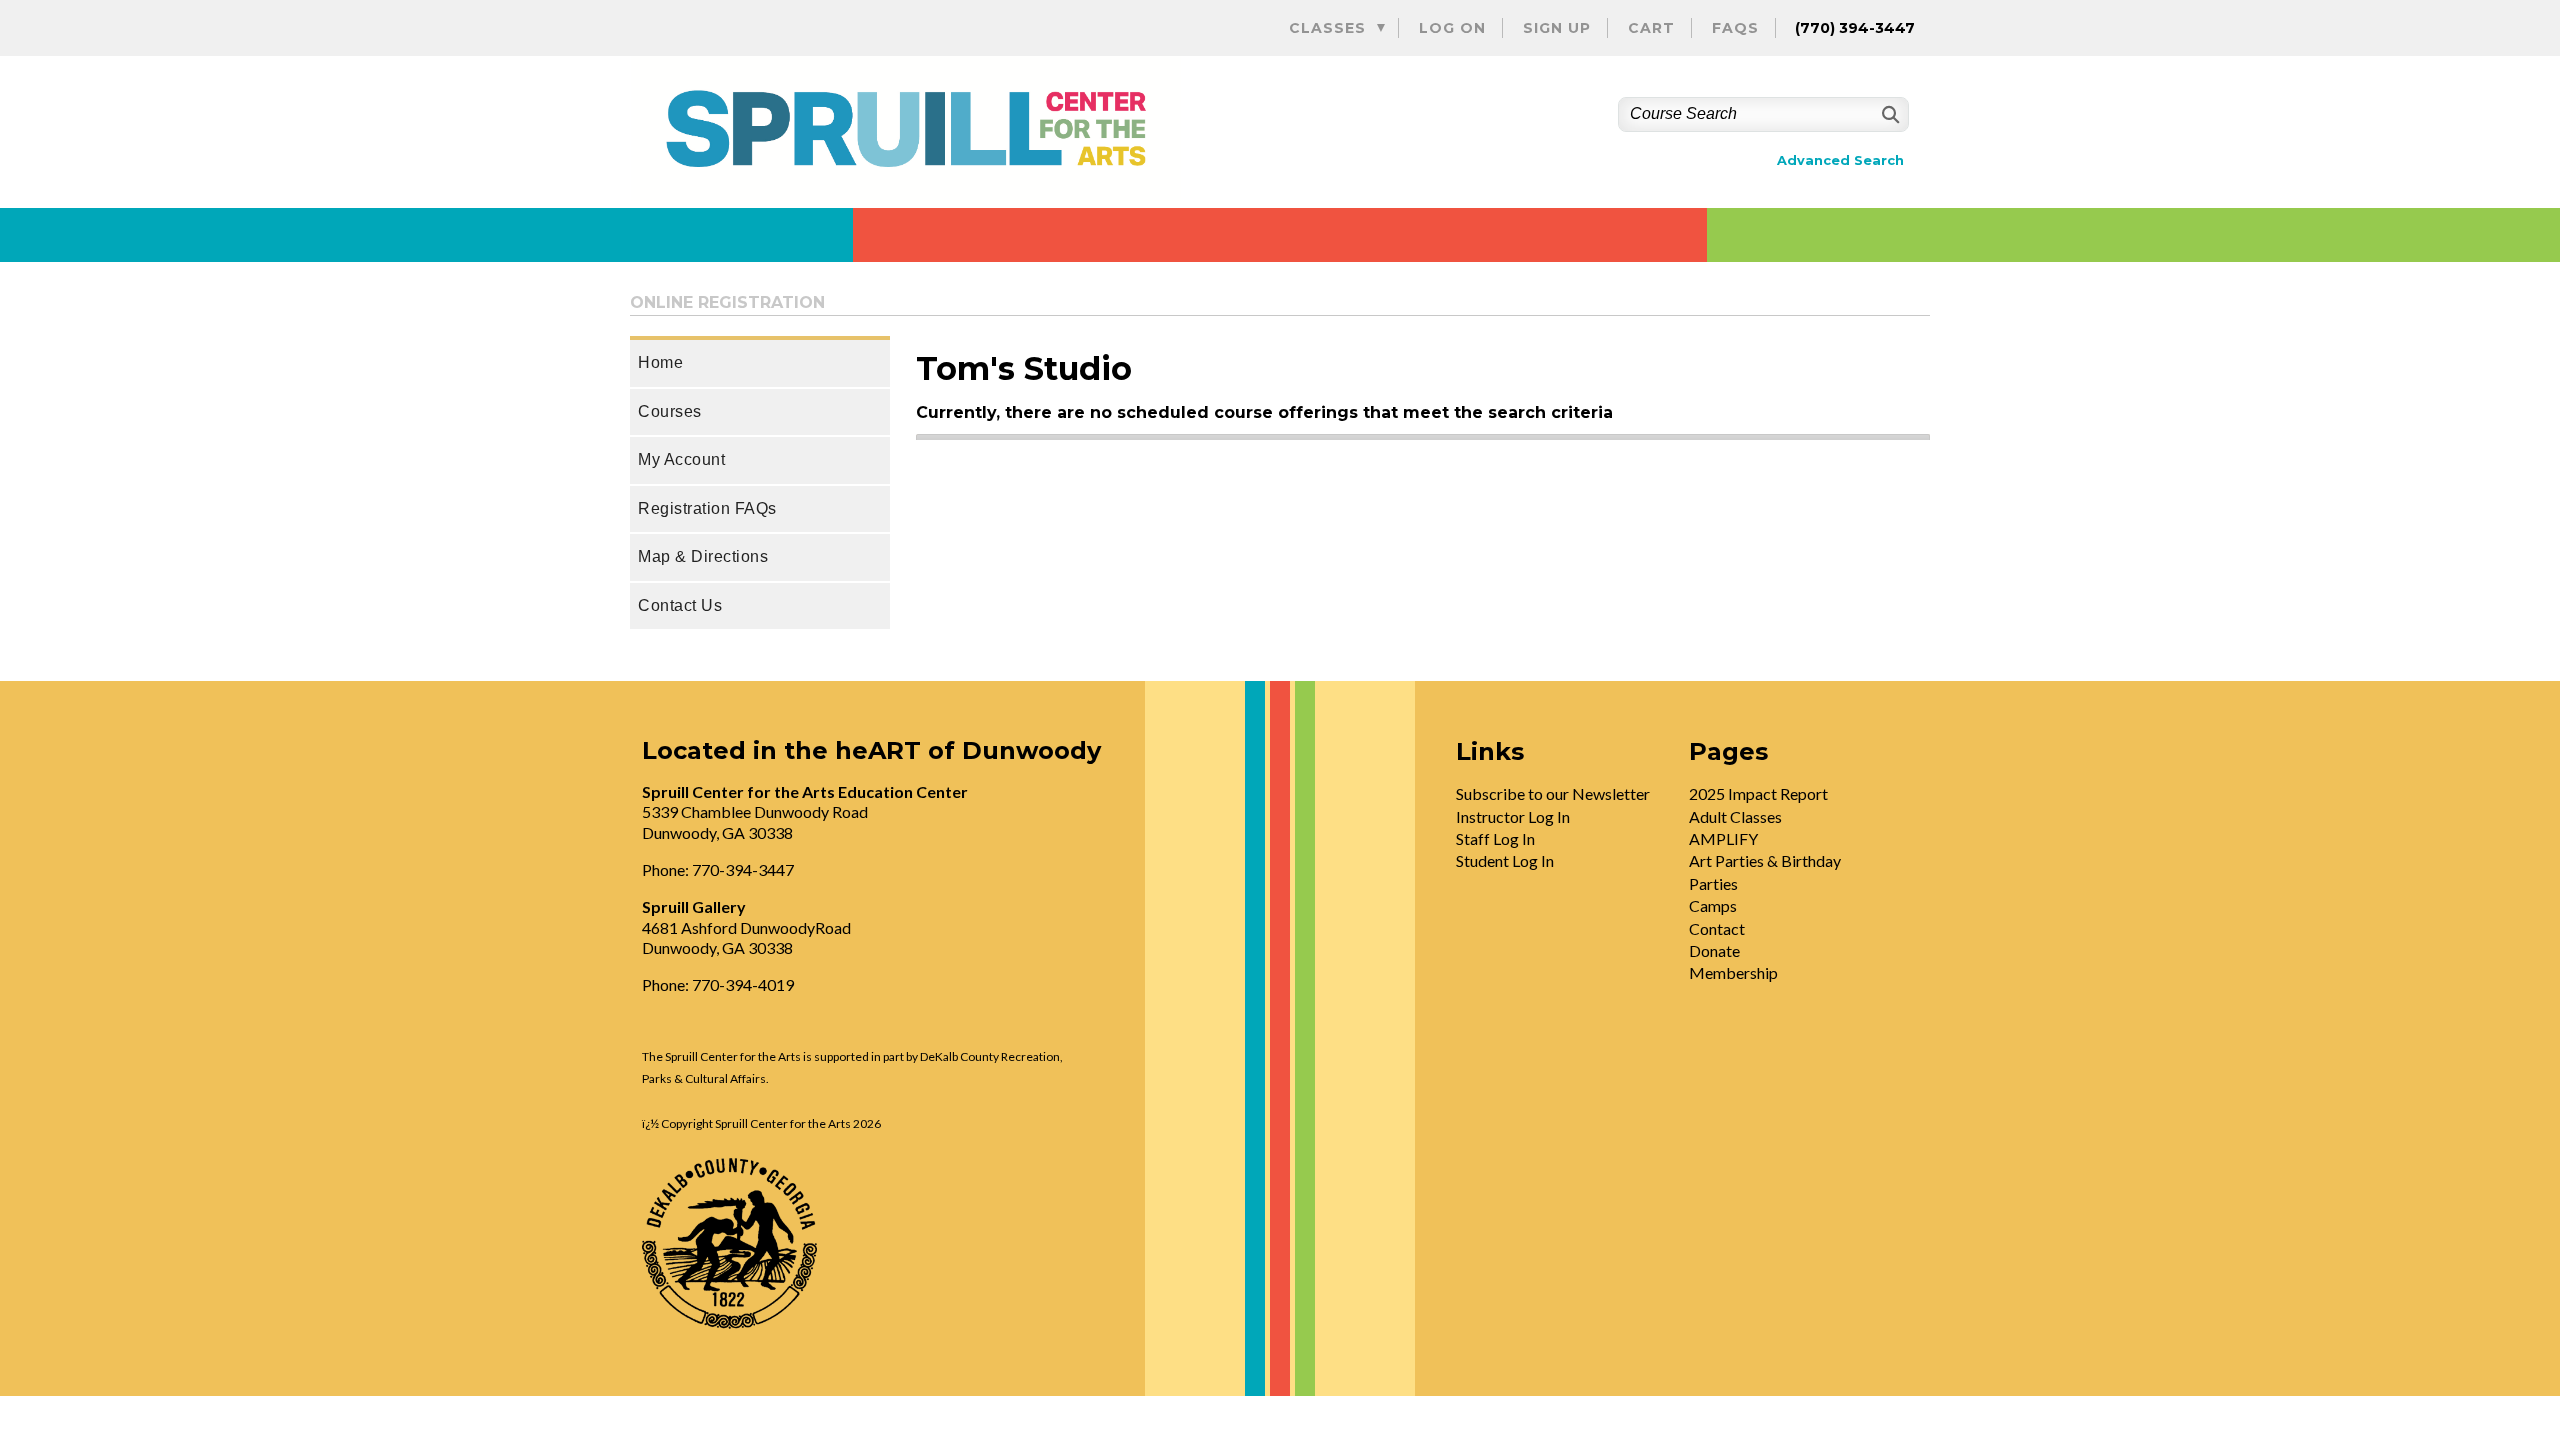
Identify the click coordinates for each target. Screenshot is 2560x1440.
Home (660, 362)
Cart (1651, 28)
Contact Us (680, 605)
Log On (1452, 28)
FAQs (1735, 28)
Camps (1713, 905)
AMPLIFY (1723, 838)
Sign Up (1557, 28)
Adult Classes (1735, 816)
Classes (1327, 28)
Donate (1714, 950)
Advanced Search (1840, 160)
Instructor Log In (1513, 816)
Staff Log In (1495, 838)
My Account (681, 459)
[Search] (1888, 114)
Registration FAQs (707, 508)
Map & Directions (703, 556)
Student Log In (1505, 860)
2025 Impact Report (1758, 793)
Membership (1733, 972)
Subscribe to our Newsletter (1553, 793)
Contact (1717, 928)
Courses (670, 411)
